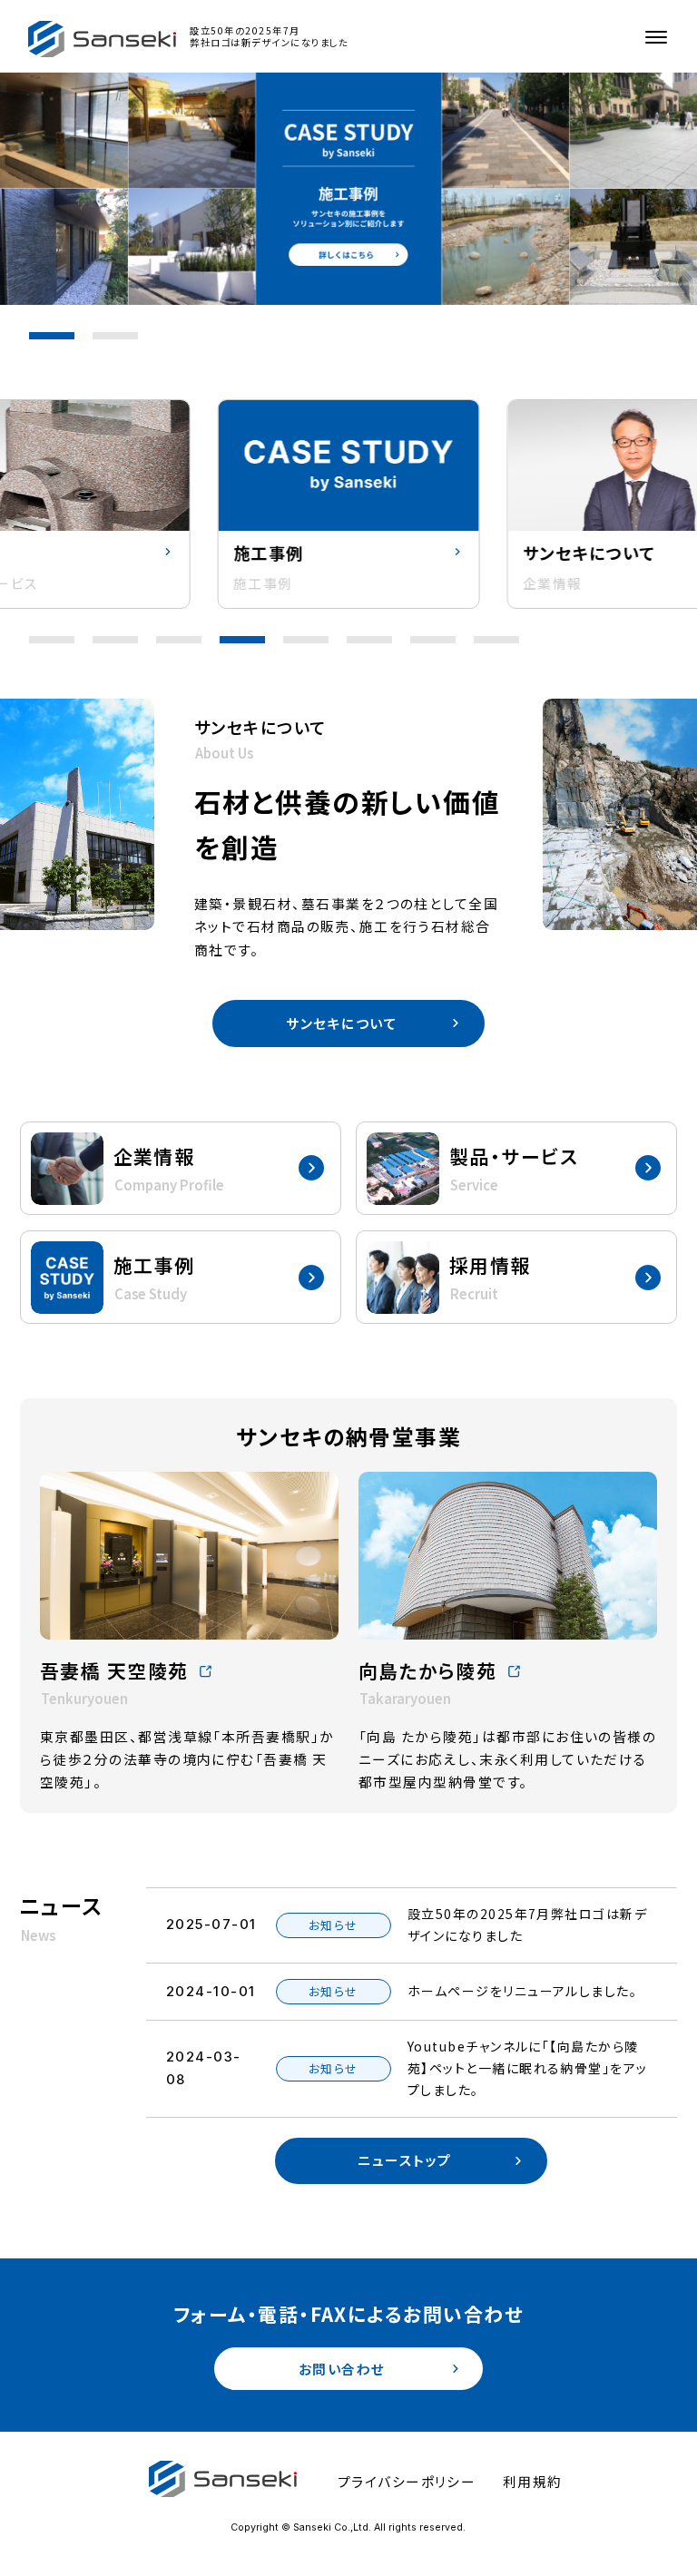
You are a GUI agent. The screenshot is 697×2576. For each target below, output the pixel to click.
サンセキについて (342, 1023)
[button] (52, 336)
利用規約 (533, 2481)
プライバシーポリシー (407, 2481)
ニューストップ (404, 2160)
